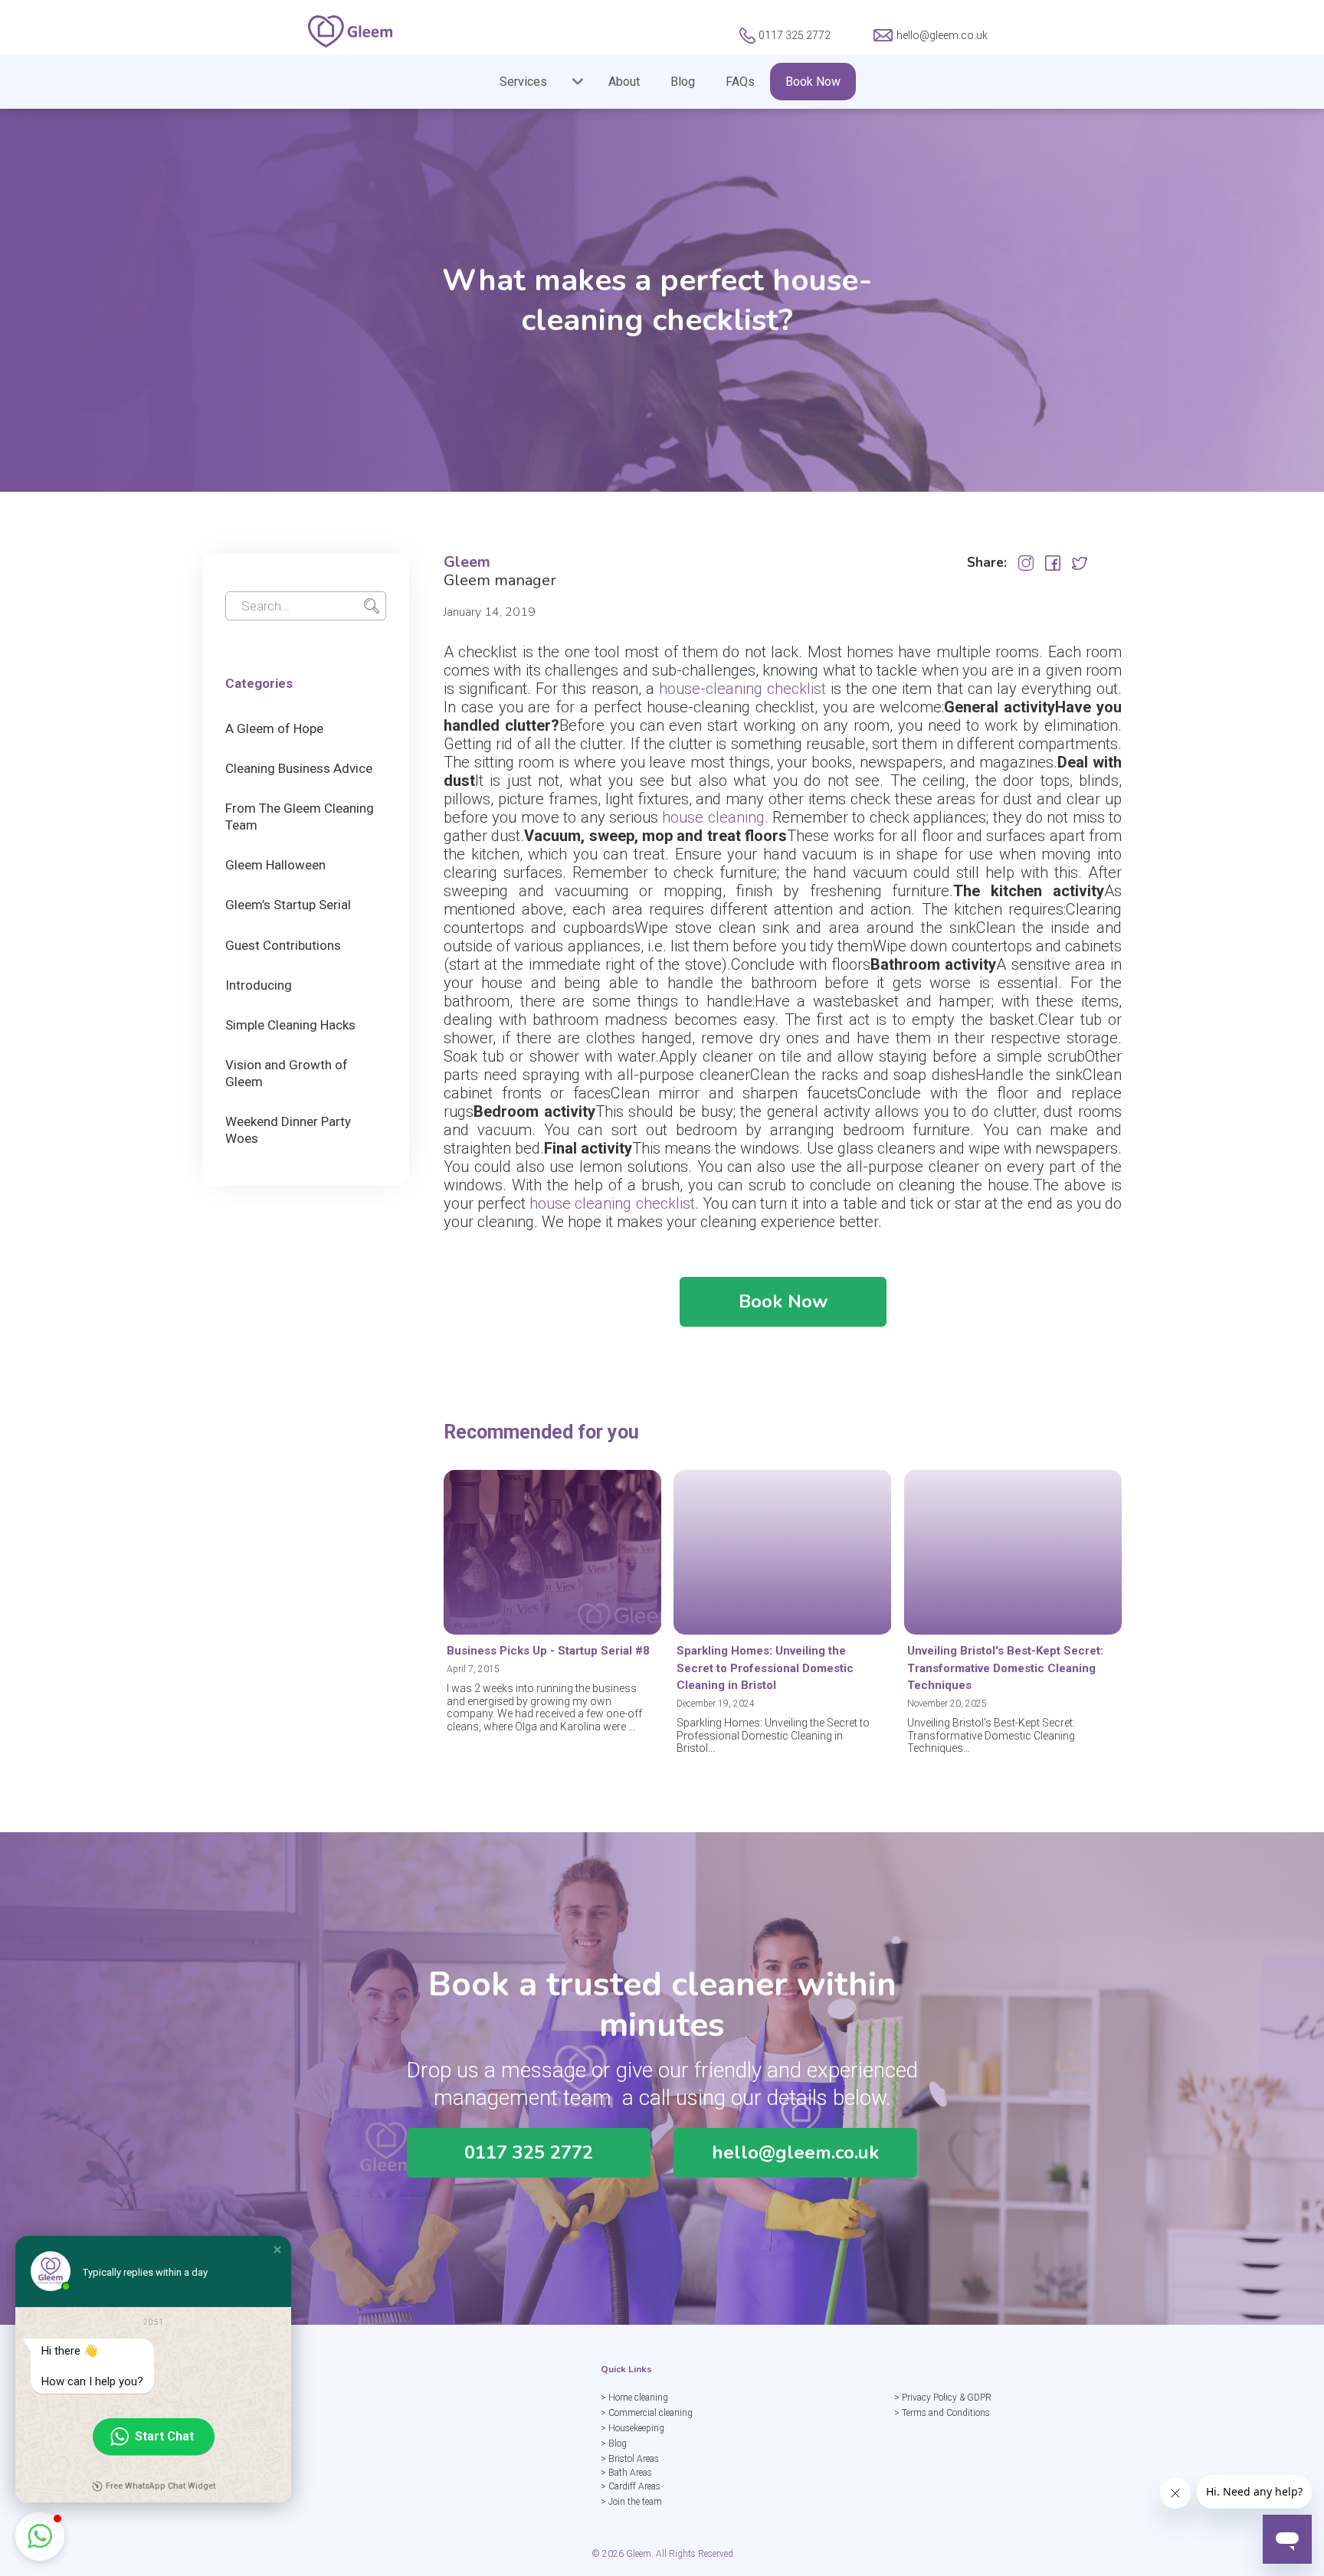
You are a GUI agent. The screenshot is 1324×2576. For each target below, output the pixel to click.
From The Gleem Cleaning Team (300, 817)
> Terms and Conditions (942, 2413)
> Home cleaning (634, 2398)
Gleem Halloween (275, 865)
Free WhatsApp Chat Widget (161, 2486)
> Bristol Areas (630, 2459)
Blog (683, 82)
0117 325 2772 (529, 2152)
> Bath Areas (626, 2473)
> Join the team (631, 2502)
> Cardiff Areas (631, 2486)
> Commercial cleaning (647, 2413)
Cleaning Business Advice (299, 768)
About (624, 82)
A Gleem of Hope (274, 728)
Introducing (259, 985)
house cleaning (713, 817)
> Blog (614, 2443)
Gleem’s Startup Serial (288, 905)
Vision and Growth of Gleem (287, 1073)
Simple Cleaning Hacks (290, 1025)
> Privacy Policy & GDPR (943, 2398)
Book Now (813, 82)
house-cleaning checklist (742, 689)
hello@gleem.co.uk (795, 2152)
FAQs (740, 82)
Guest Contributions (283, 945)
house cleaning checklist (612, 1203)
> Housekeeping (633, 2428)
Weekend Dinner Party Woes (288, 1130)
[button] (531, 82)
